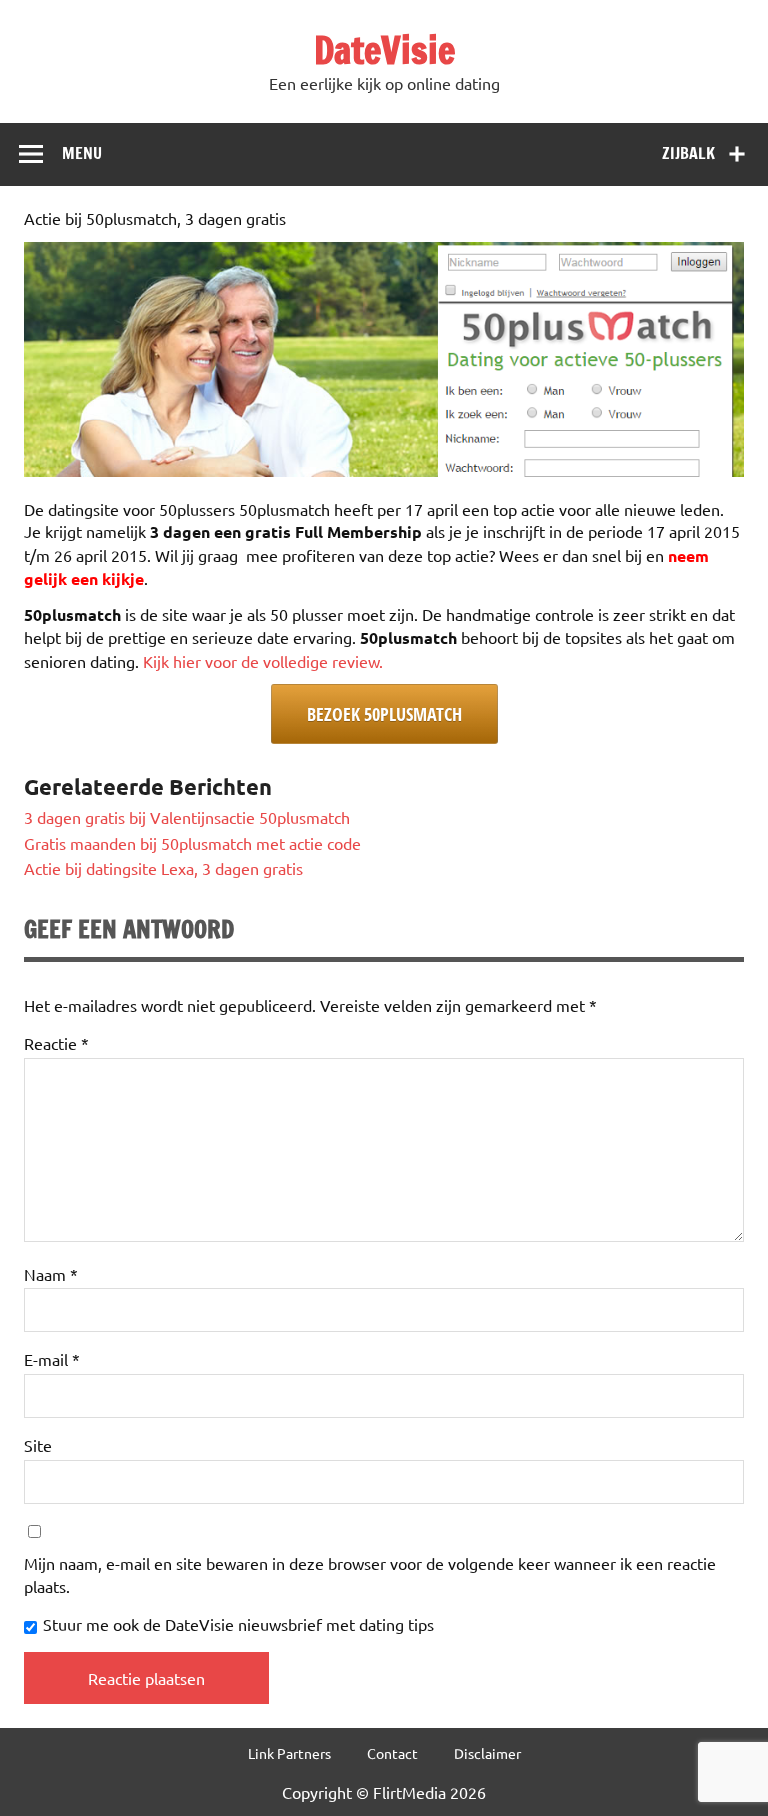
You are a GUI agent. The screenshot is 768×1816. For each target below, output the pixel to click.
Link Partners (289, 1753)
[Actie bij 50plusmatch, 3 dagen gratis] (384, 470)
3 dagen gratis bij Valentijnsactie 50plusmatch (187, 817)
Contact (392, 1753)
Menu (82, 153)
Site (38, 1445)
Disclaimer (487, 1753)
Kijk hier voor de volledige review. (263, 661)
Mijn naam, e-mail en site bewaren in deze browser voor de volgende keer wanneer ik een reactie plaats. (370, 1574)
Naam (51, 1274)
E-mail (52, 1359)
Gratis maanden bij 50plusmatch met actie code (192, 843)
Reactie (56, 1043)
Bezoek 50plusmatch (384, 714)
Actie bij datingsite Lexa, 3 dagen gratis (163, 868)
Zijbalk (688, 153)
